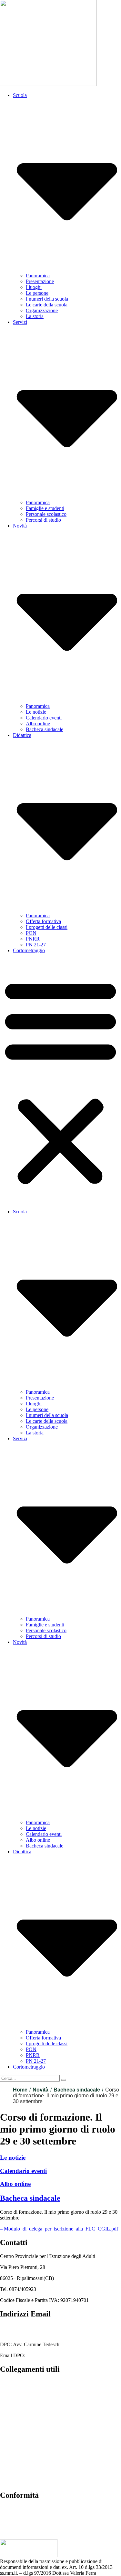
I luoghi (34, 287)
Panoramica (38, 276)
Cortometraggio (29, 950)
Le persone (37, 293)
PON (31, 933)
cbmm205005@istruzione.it (28, 2328)
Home (20, 2090)
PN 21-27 (36, 945)
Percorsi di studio (43, 520)
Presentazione (40, 281)
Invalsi (7, 2449)
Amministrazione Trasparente (30, 2394)
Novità (40, 2090)
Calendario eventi (44, 718)
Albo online (38, 724)
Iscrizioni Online (17, 2416)
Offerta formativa (43, 921)
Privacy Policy (15, 2460)
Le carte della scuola (47, 305)
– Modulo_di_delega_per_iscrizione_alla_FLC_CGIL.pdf (59, 2229)
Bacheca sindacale (45, 729)
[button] (60, 1081)
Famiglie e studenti (45, 508)
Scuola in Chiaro (17, 2438)
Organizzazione (42, 310)
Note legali (11, 2482)
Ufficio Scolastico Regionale (29, 2427)
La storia (35, 316)
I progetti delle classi (47, 927)
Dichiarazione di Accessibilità (30, 2471)
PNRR (33, 939)
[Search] (64, 2080)
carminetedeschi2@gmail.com (57, 2355)
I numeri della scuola (47, 299)
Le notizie (36, 712)
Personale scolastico (46, 514)
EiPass (7, 2405)
